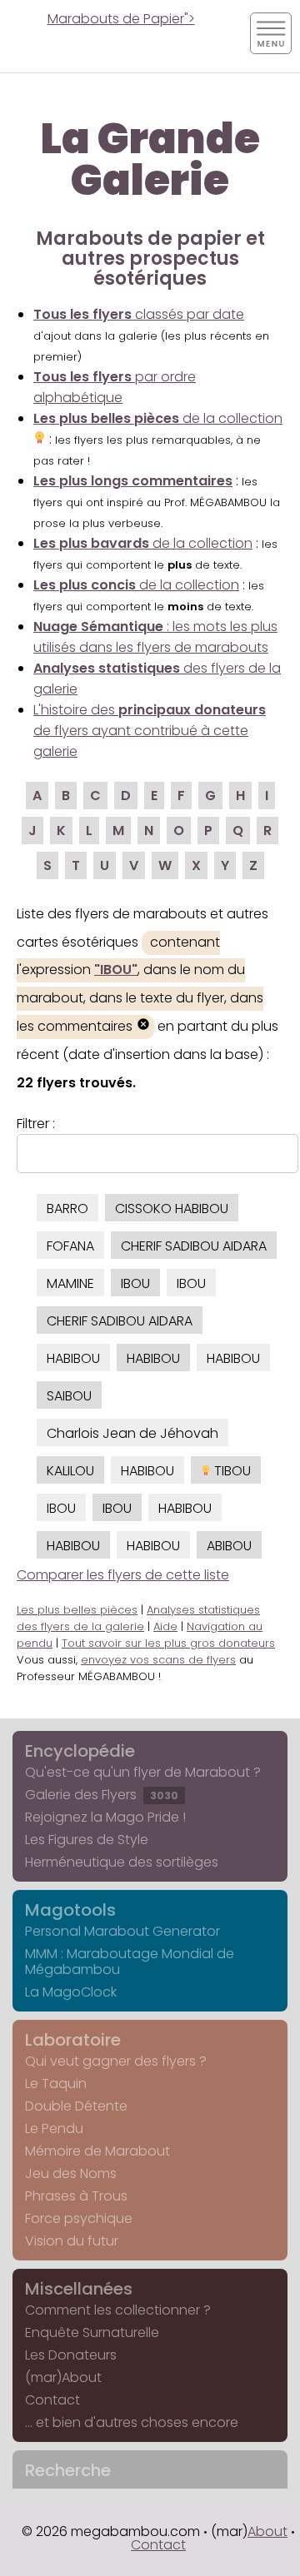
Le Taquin (56, 2084)
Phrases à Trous (76, 2196)
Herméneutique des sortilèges (122, 1862)
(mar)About (63, 2377)
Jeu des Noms (71, 2173)
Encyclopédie (80, 1751)
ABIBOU (229, 1546)
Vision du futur (72, 2241)
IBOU (135, 1283)
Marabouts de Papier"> (121, 19)
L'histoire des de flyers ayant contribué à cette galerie (150, 731)
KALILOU (70, 1471)
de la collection (143, 543)
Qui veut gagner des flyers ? (116, 2061)
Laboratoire (73, 2040)
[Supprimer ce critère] (143, 1026)
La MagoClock (71, 1992)
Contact (52, 2400)
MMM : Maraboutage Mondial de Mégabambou (130, 1962)
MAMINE (70, 1283)
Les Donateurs (71, 2355)
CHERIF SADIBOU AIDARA (194, 1246)
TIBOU (231, 1471)
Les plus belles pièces (77, 1610)
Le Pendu (54, 2128)
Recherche (68, 2470)
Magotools (70, 1910)
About (267, 2531)
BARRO (67, 1208)
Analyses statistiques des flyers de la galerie (138, 1618)
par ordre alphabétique (115, 387)
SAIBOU (69, 1396)
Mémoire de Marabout (97, 2151)
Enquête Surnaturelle (92, 2332)
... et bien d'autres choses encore (132, 2422)
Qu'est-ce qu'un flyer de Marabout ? (143, 1772)
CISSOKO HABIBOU (172, 1208)
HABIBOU (73, 1358)
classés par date (139, 314)
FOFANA (70, 1246)
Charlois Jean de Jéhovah (132, 1433)
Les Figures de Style (87, 1840)
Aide (165, 1626)
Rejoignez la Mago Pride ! (105, 1817)
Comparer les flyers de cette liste (123, 1575)
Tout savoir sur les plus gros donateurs (168, 1643)
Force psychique (79, 2218)
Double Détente (76, 2106)
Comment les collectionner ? (118, 2310)
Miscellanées (79, 2289)
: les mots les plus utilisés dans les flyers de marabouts (155, 637)
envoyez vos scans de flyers (158, 1660)
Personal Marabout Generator (122, 1931)
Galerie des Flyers (102, 1795)
